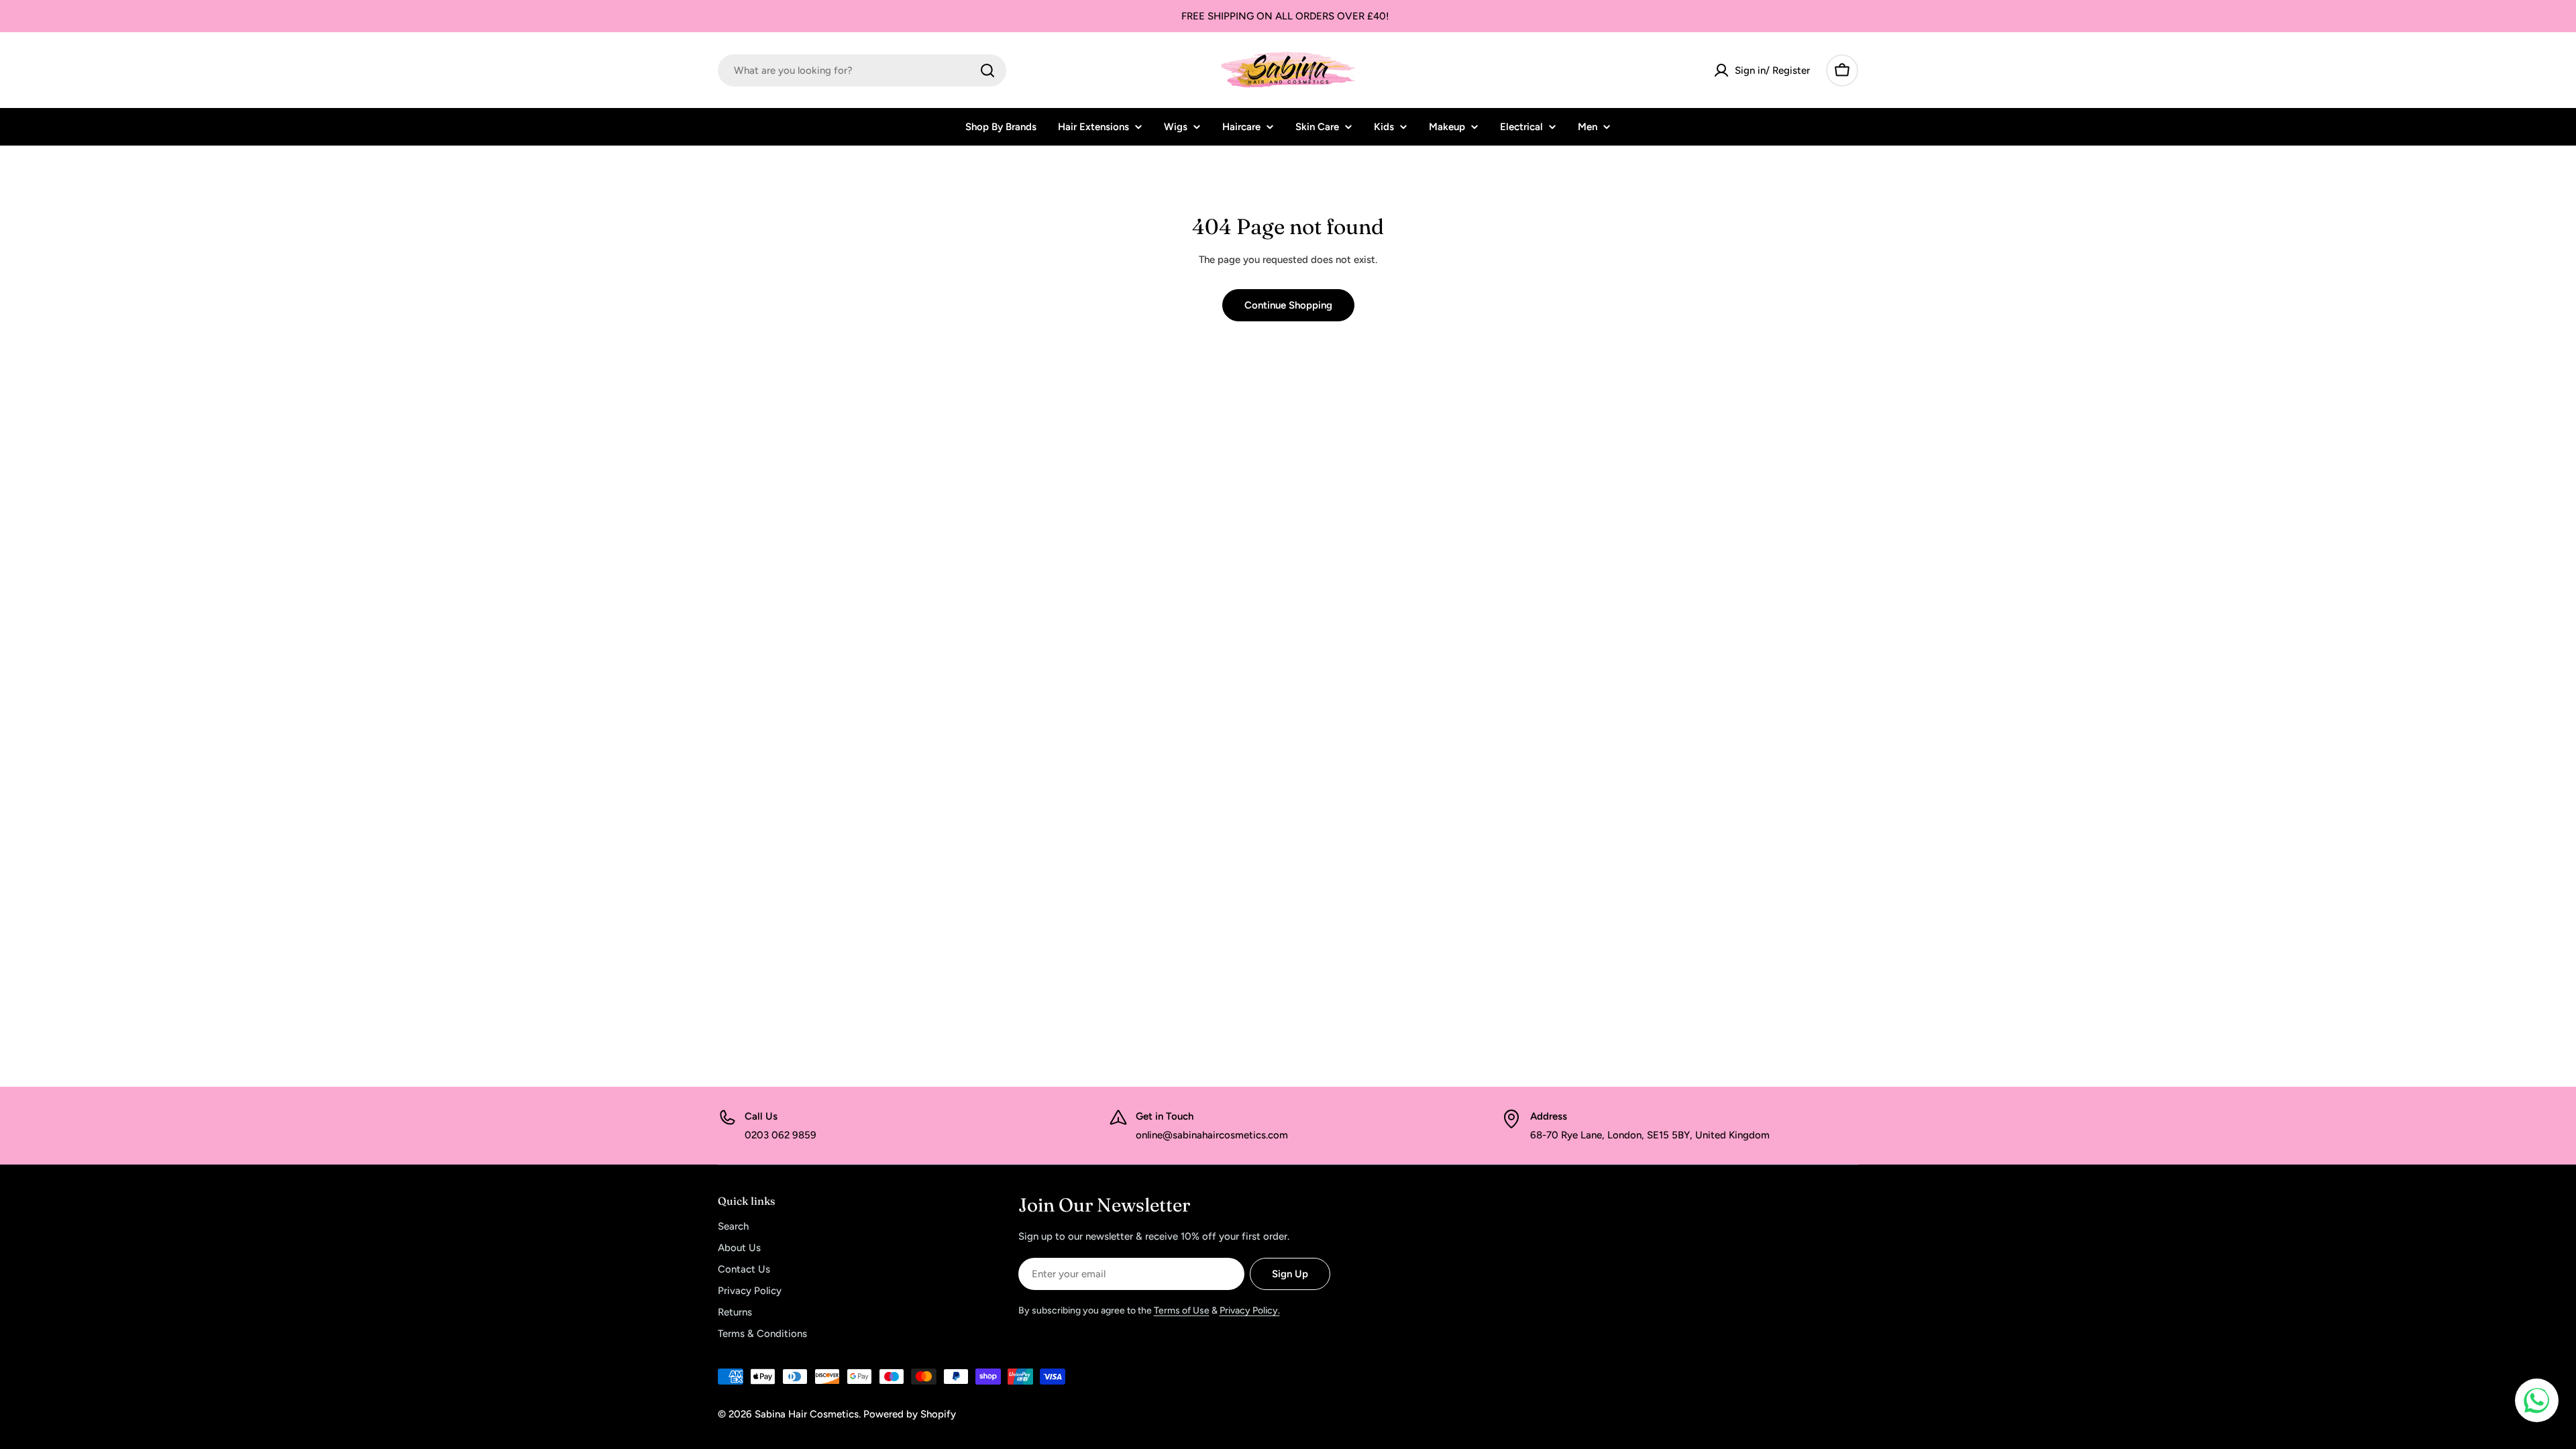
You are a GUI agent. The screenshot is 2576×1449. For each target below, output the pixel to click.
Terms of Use (1182, 1310)
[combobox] (862, 70)
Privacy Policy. (1250, 1310)
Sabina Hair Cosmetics (807, 1414)
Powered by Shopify (910, 1414)
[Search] (987, 70)
